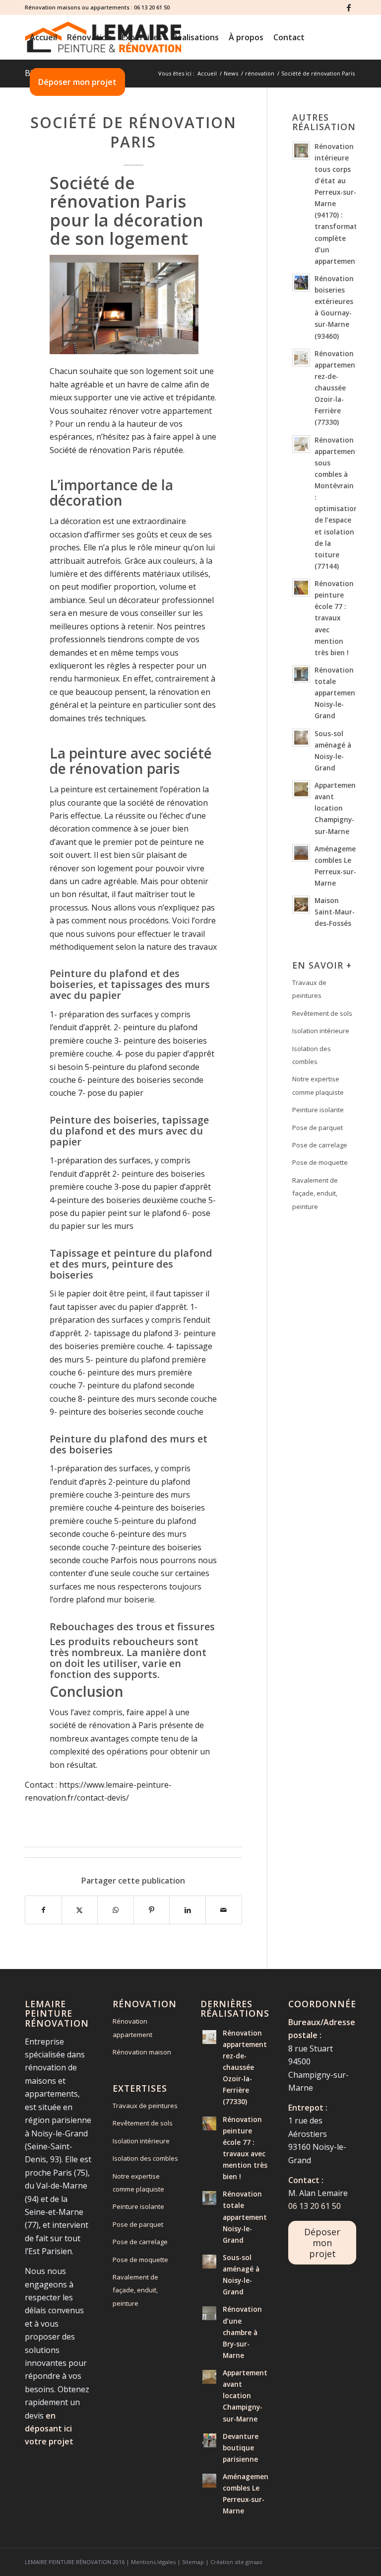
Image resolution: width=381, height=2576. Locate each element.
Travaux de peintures (309, 989)
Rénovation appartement (132, 2028)
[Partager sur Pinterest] (152, 1910)
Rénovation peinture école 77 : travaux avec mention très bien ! (334, 618)
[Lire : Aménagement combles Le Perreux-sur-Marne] (301, 853)
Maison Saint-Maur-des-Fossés (335, 912)
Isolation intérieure (321, 1031)
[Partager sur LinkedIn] (188, 1910)
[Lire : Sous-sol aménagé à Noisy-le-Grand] (301, 738)
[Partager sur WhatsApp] (116, 1910)
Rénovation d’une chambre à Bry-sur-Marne (242, 2332)
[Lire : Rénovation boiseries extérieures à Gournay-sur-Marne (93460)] (301, 283)
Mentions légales (153, 2562)
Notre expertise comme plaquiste (318, 1085)
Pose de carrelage (320, 1145)
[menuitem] (43, 37)
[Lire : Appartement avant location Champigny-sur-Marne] (301, 789)
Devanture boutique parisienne (241, 2448)
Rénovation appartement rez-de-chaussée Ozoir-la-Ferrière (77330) (337, 388)
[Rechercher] (138, 82)
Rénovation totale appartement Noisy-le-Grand (337, 693)
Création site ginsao (236, 2562)
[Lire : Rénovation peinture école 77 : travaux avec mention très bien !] (301, 588)
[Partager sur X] (80, 1910)
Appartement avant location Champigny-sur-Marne (337, 808)
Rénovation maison (142, 2052)
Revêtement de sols (322, 1013)
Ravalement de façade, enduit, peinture (315, 1193)
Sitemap (193, 2562)
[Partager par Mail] (224, 1910)
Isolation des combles (312, 1055)
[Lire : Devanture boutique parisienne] (209, 2440)
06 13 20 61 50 (152, 7)
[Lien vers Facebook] (349, 7)
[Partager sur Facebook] (43, 1910)
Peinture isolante (318, 1110)
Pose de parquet (317, 1128)
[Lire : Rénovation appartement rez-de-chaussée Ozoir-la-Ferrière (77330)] (301, 358)
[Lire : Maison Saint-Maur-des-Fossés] (301, 905)
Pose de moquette (320, 1162)
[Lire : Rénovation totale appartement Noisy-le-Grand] (301, 674)
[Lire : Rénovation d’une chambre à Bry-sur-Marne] (209, 2313)
